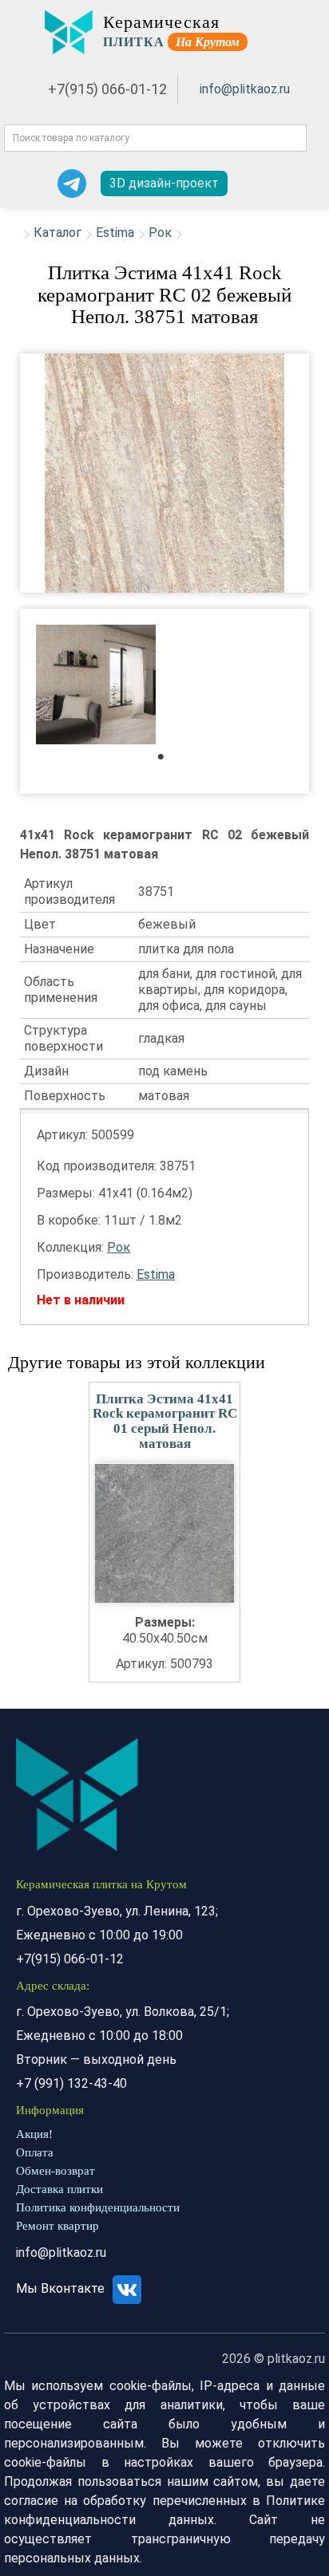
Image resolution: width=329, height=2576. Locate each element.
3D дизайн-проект (164, 183)
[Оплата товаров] (275, 183)
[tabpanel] (96, 686)
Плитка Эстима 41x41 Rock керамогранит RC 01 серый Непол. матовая (165, 1421)
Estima (115, 233)
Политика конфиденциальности (98, 2207)
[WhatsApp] (31, 183)
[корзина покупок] (303, 184)
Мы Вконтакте (62, 2288)
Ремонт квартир (57, 2226)
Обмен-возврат (55, 2171)
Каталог (57, 233)
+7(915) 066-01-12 (107, 89)
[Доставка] (248, 183)
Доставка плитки (59, 2189)
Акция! (34, 2134)
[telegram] (72, 183)
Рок (160, 233)
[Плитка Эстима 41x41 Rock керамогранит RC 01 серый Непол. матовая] (164, 1533)
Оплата (35, 2152)
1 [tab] (169, 761)
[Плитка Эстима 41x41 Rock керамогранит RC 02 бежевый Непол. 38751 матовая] (164, 473)
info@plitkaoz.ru (245, 89)
